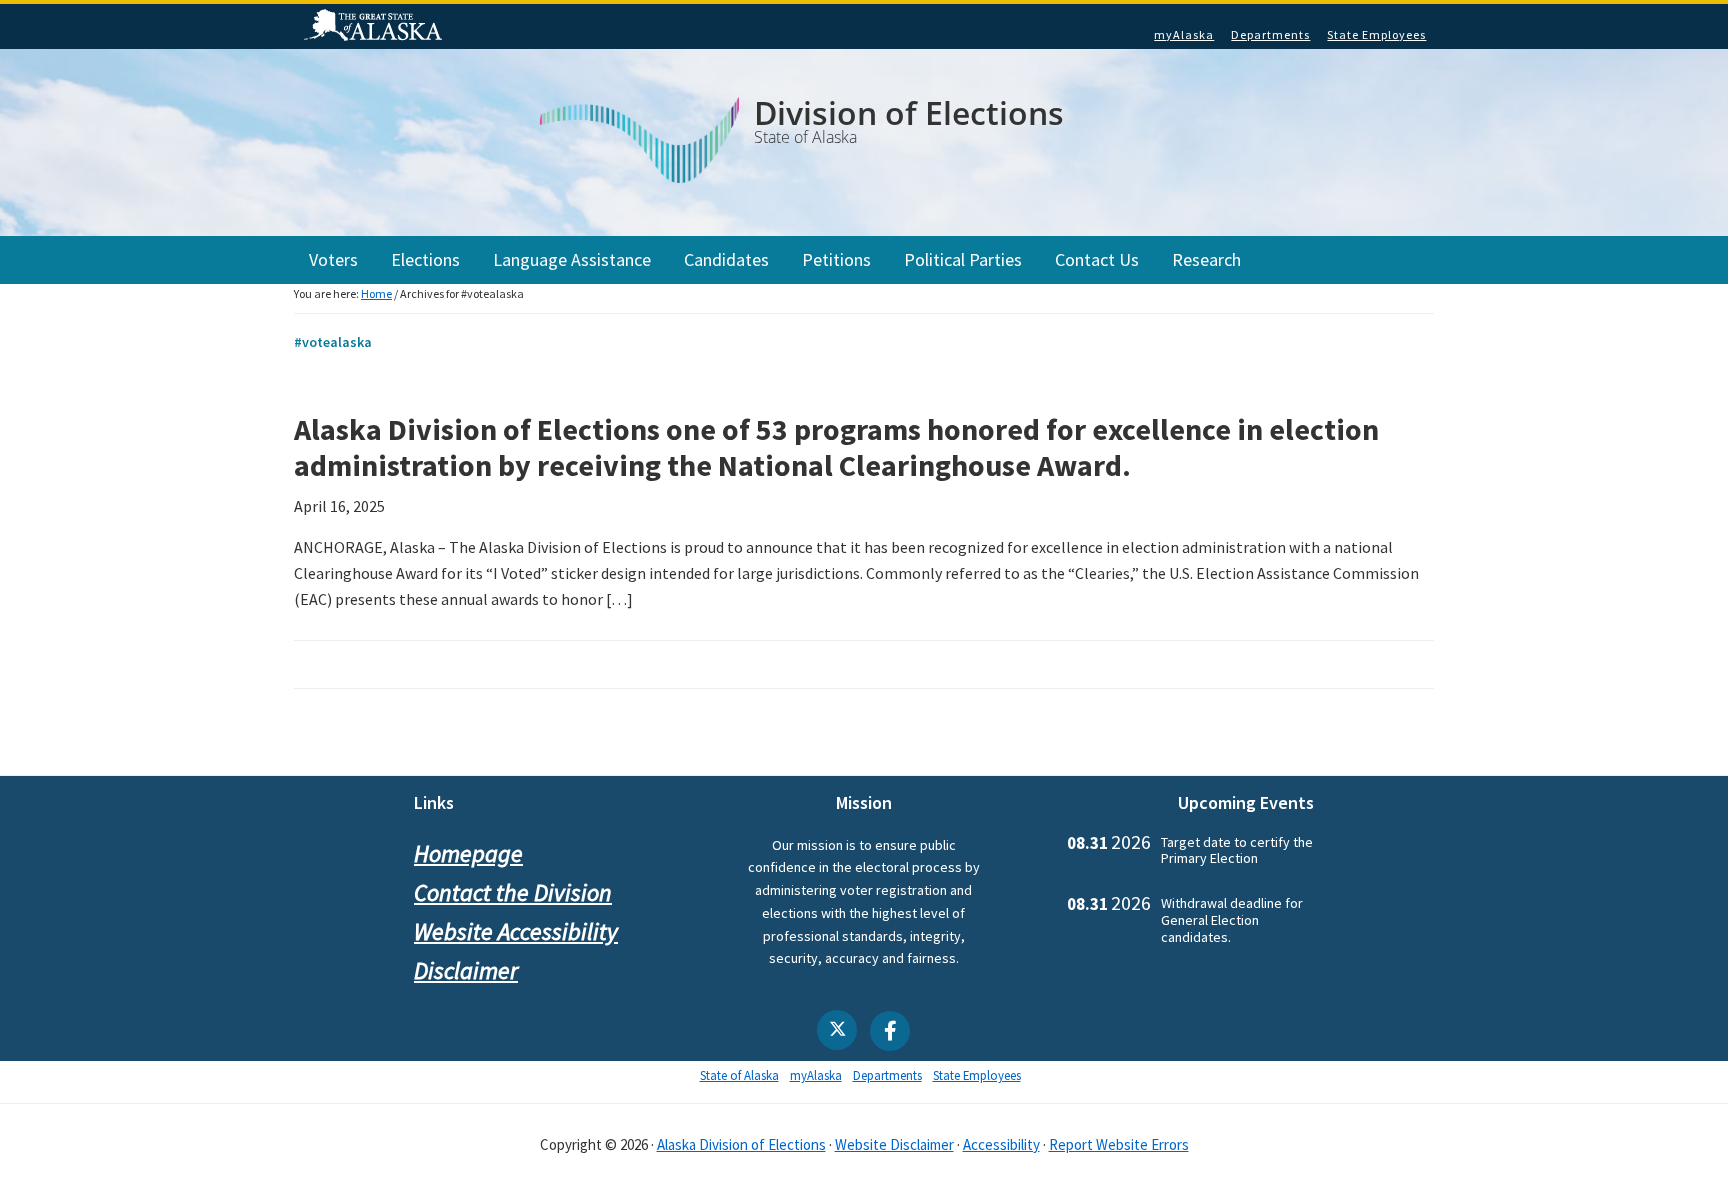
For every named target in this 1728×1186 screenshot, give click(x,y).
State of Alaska (376, 27)
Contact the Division (513, 892)
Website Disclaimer (894, 1144)
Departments (1270, 34)
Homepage (468, 853)
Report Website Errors (1119, 1144)
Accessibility (1001, 1144)
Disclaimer (466, 970)
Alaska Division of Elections (741, 1144)
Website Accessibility (516, 931)
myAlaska (1184, 34)
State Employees (1376, 34)
